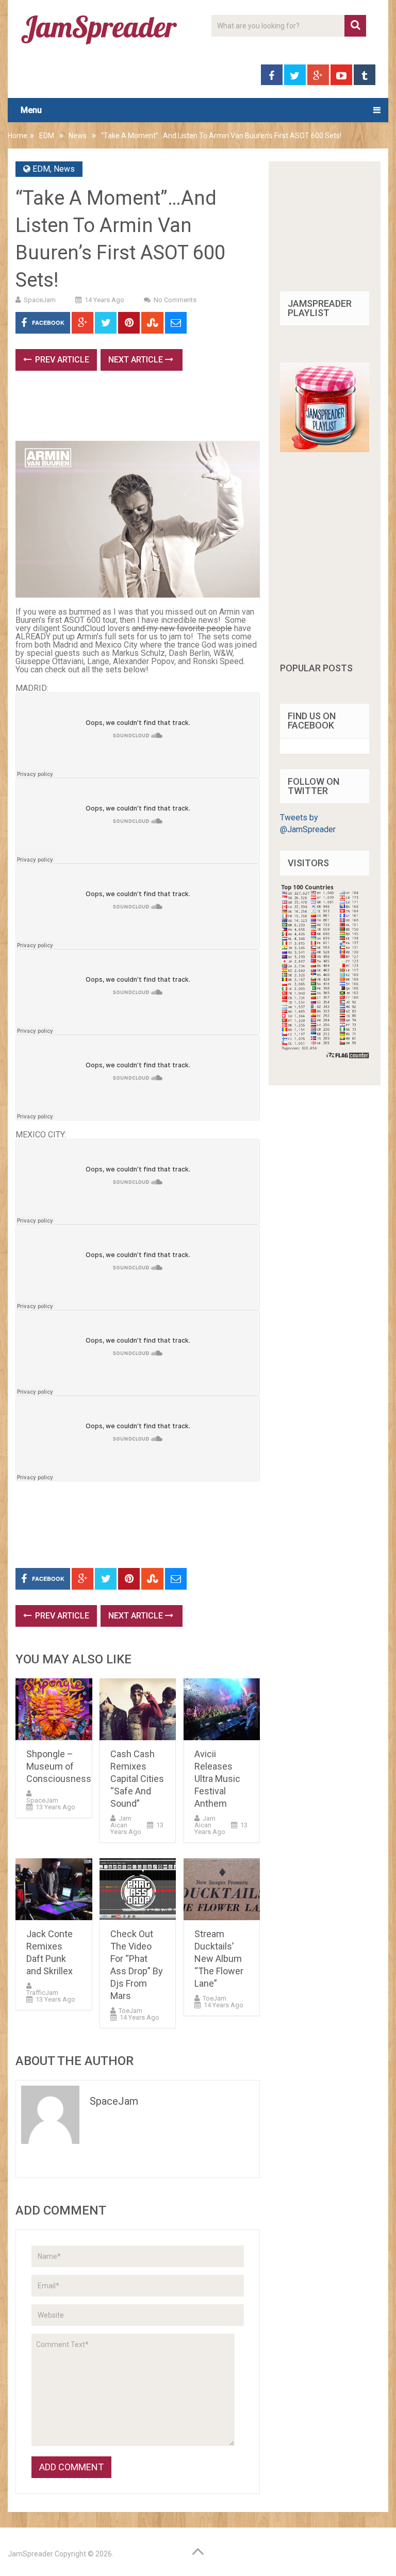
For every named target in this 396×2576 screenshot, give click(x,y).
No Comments (175, 300)
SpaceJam (40, 300)
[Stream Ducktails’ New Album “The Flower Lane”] (222, 1889)
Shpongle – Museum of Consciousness (59, 1766)
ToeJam (130, 2011)
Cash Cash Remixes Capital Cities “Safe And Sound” (137, 1779)
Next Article (137, 360)
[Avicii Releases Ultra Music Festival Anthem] (222, 1709)
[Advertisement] (203, 409)
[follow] (325, 449)
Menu (31, 110)
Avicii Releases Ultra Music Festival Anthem (217, 1779)
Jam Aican (121, 1822)
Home (18, 136)
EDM (47, 136)
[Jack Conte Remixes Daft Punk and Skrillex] (54, 1889)
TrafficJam (42, 1993)
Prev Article (61, 360)
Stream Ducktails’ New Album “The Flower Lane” (219, 1959)
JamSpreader (30, 2554)
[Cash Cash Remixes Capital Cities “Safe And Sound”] (138, 1709)
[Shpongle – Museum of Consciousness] (54, 1709)
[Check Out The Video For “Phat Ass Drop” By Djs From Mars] (138, 1889)
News (78, 136)
